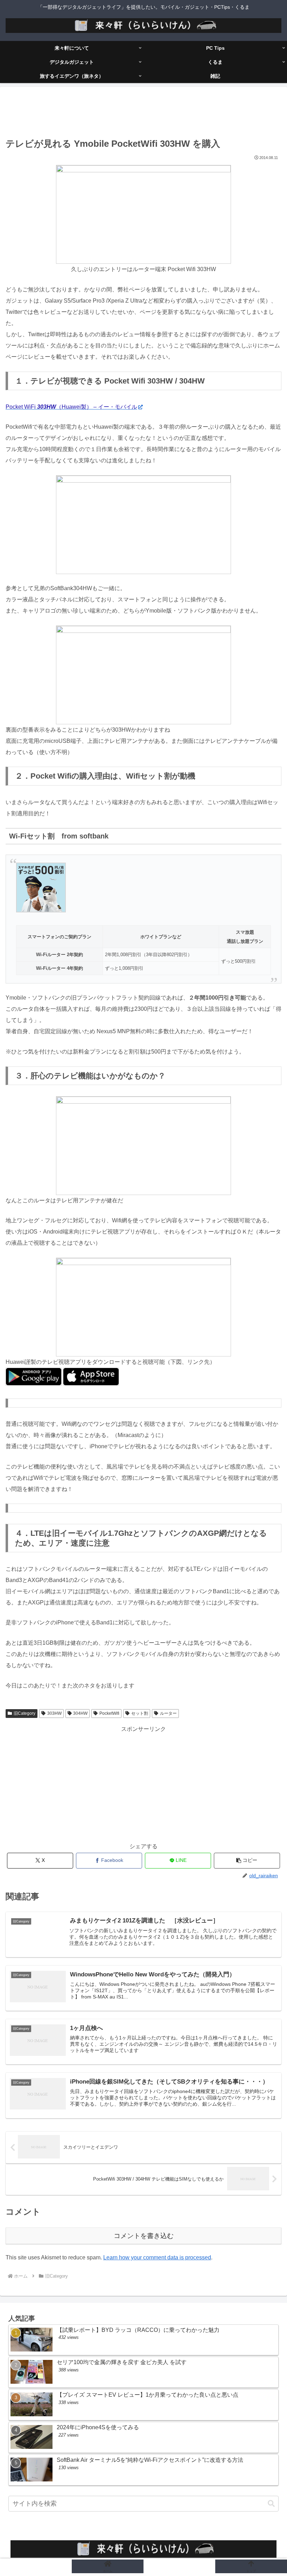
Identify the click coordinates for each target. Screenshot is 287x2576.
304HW (80, 1713)
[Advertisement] (143, 113)
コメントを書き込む (144, 2236)
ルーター (168, 1713)
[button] (247, 1861)
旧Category (24, 1713)
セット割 (140, 1713)
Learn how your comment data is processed (157, 2257)
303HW (54, 1713)
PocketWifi (109, 1713)
